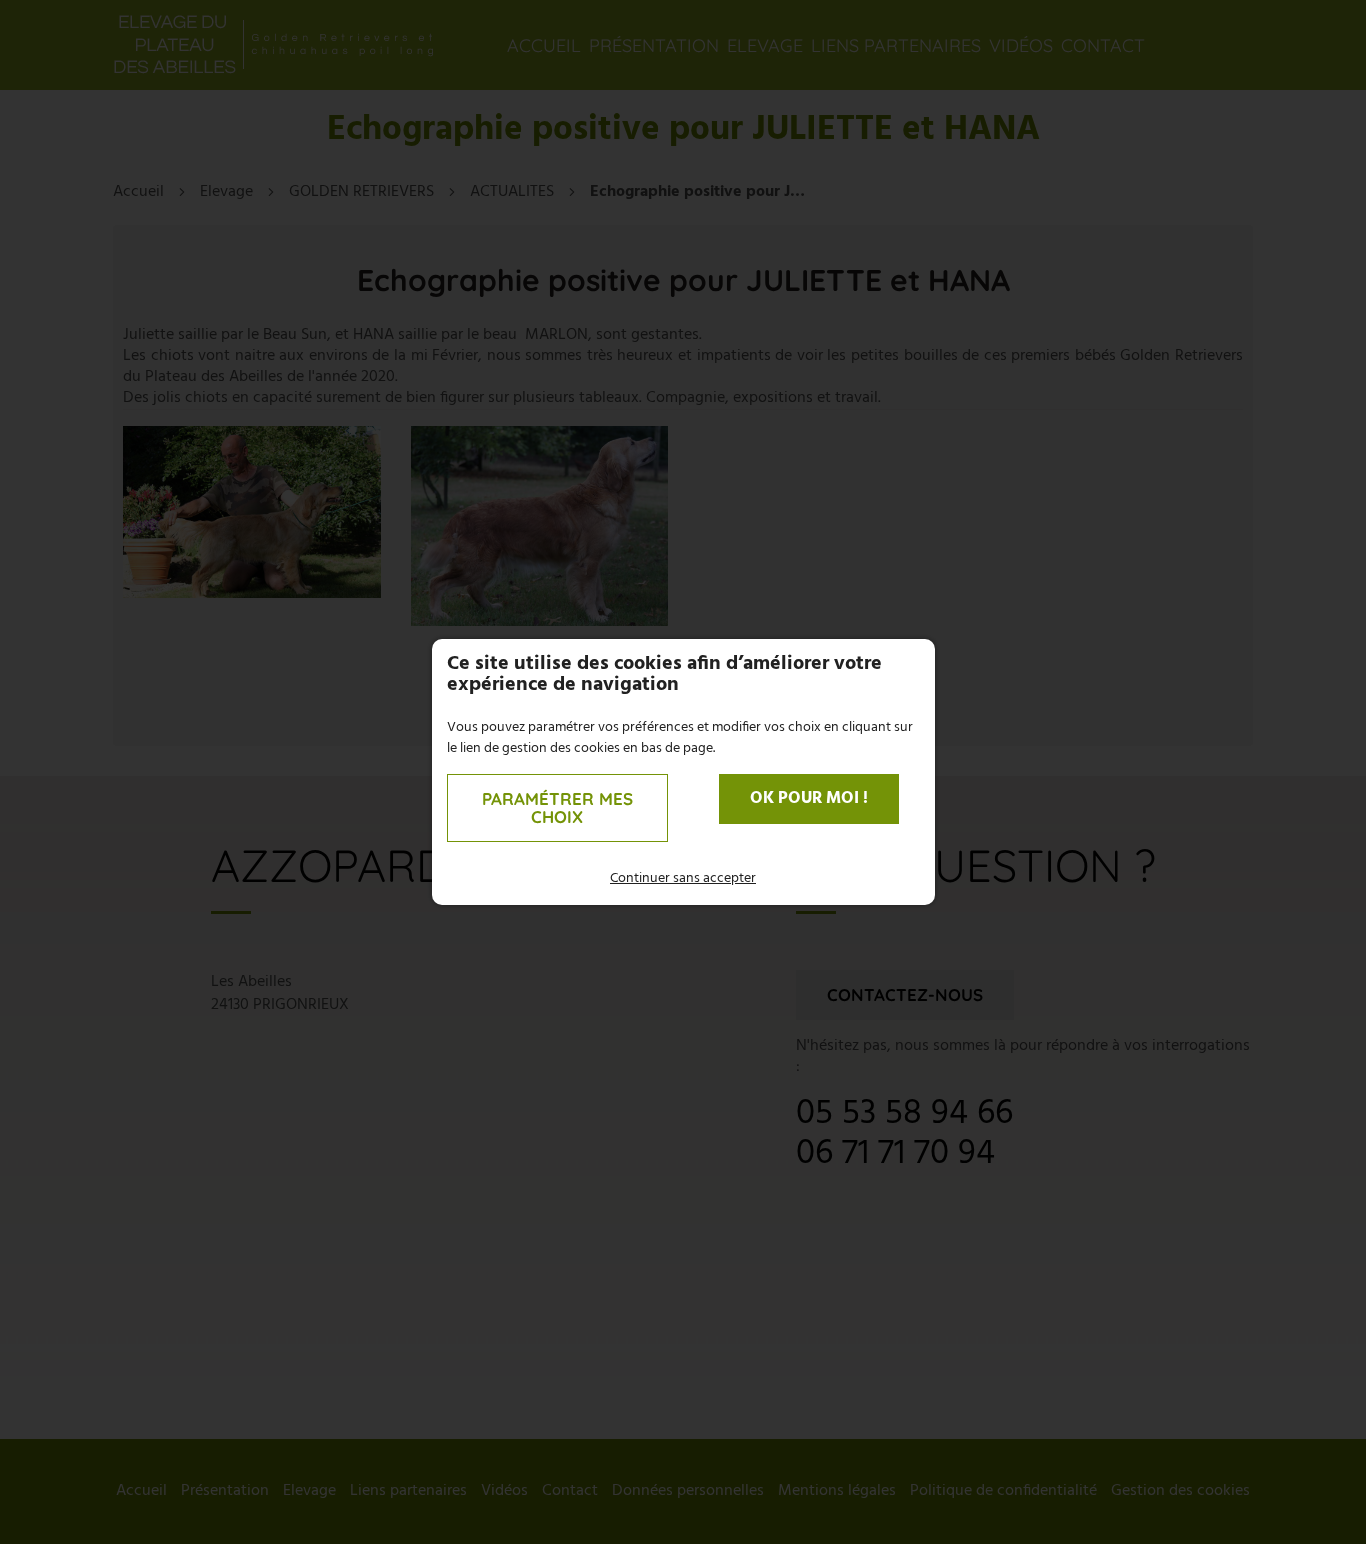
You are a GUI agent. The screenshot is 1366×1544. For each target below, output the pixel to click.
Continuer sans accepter (683, 878)
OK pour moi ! (809, 798)
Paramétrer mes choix (557, 807)
